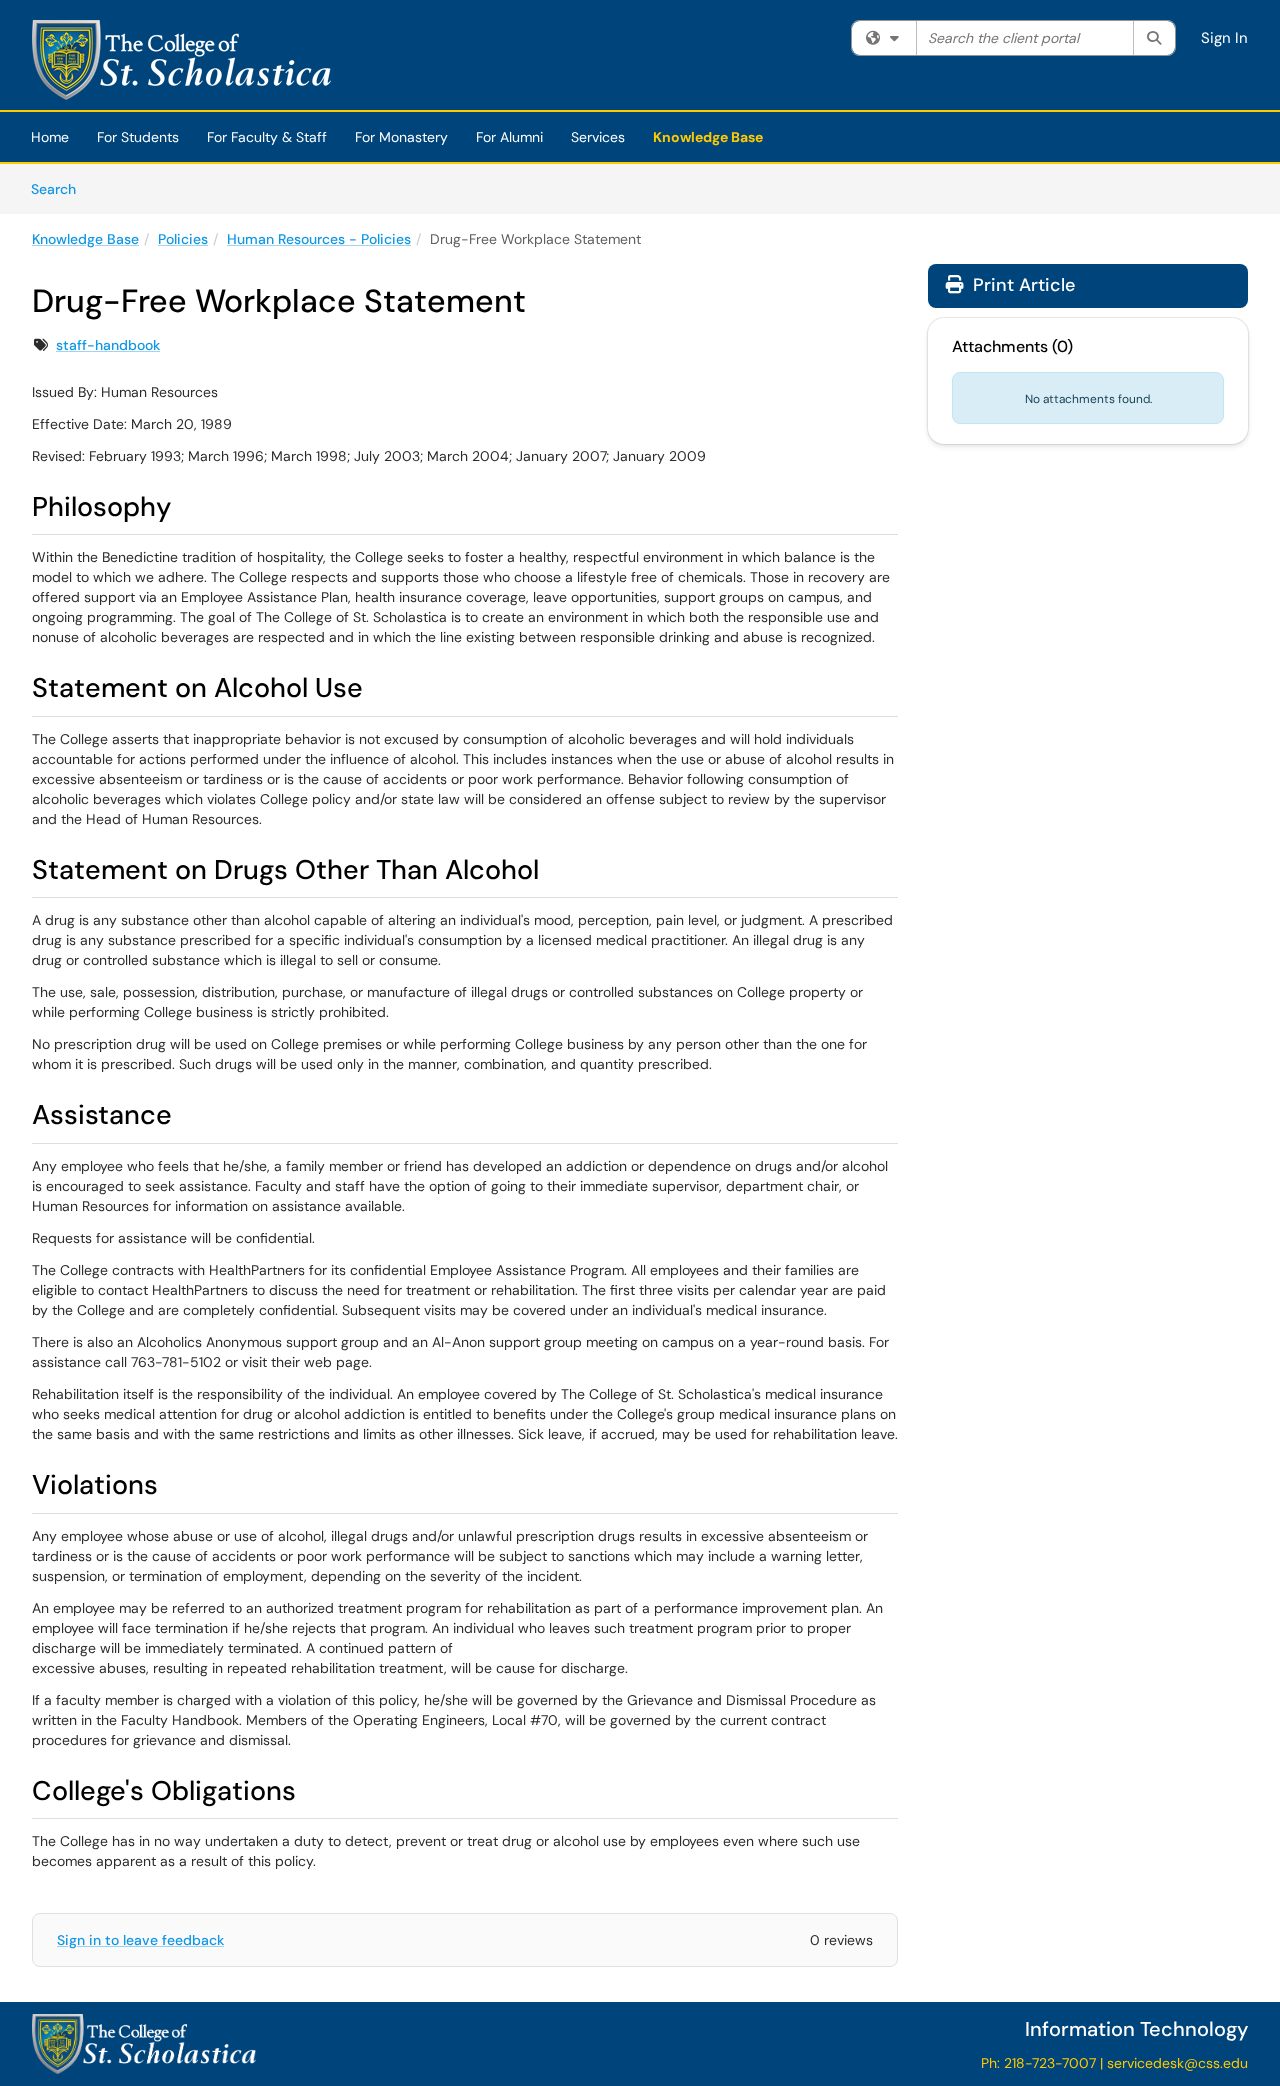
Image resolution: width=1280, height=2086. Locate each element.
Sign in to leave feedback (140, 1940)
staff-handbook (108, 345)
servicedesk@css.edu (1177, 2063)
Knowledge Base (708, 137)
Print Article (1021, 285)
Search (60, 188)
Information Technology (1136, 2029)
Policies (183, 239)
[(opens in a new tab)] (181, 60)
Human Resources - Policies (319, 239)
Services (598, 137)
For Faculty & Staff (267, 137)
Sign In (1224, 38)
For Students (138, 137)
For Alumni (509, 137)
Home (50, 137)
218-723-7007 (1050, 2063)
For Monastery (401, 137)
